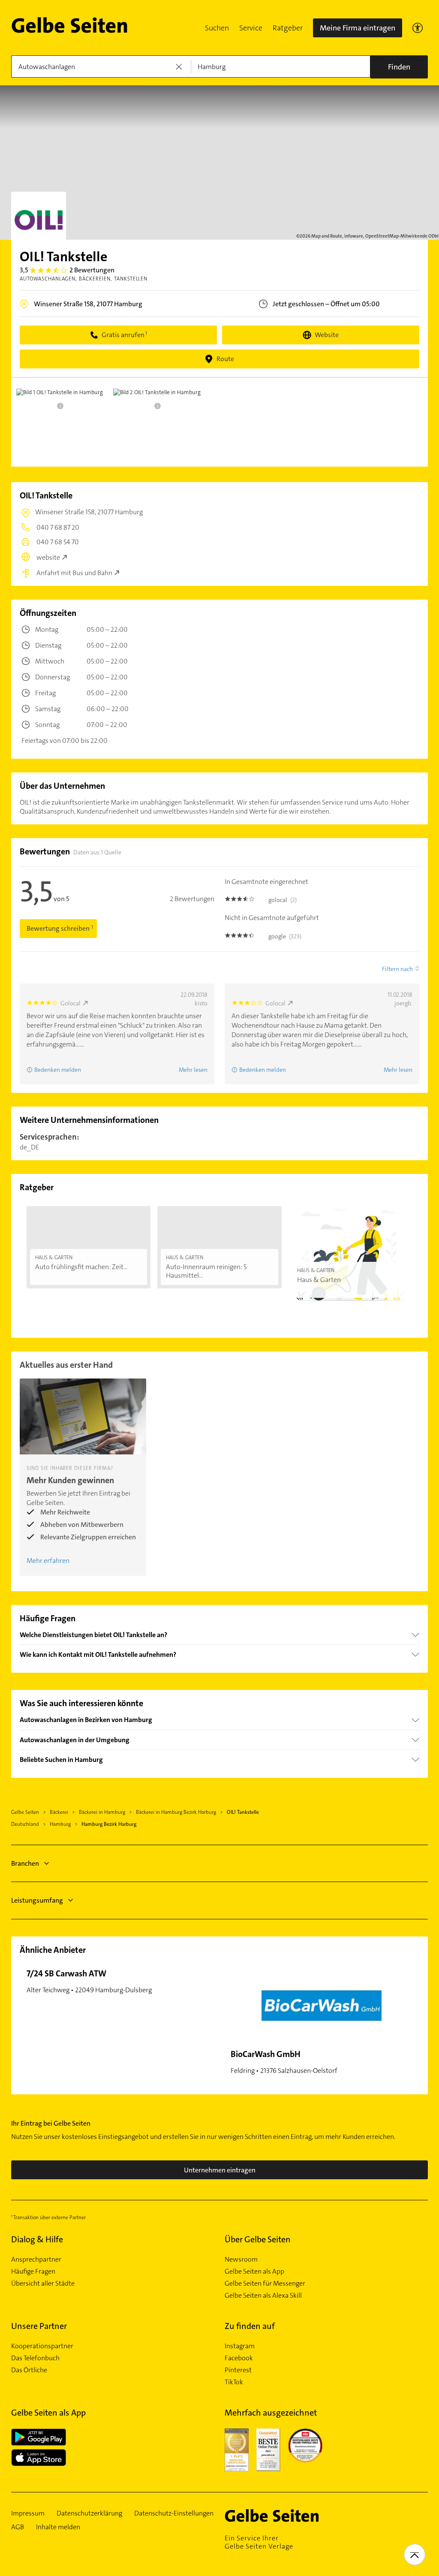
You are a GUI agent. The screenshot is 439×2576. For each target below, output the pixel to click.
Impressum (28, 2513)
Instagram (240, 2346)
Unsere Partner (39, 2326)
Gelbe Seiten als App (254, 2271)
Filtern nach (397, 969)
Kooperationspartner (42, 2346)
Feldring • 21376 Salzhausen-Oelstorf (284, 2062)
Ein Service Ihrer (259, 2542)
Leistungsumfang (37, 1900)
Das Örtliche (29, 2370)
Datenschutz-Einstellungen (174, 2513)
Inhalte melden (58, 2527)
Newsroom (241, 2259)
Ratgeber (288, 28)
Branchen (25, 1863)
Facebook (239, 2358)
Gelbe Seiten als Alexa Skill (263, 2295)
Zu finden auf (250, 2326)
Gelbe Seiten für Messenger (265, 2283)
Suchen (217, 28)
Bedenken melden (58, 1070)
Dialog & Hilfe (37, 2239)
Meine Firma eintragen (358, 28)
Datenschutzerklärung (89, 2513)
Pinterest (238, 2370)
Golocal (71, 1003)
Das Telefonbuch (35, 2358)
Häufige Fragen (33, 2271)
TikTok (234, 2382)
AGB (18, 2527)
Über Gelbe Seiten (258, 2239)
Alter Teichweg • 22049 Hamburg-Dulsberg (89, 1981)
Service (251, 28)
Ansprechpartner (36, 2259)
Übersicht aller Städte (43, 2283)
